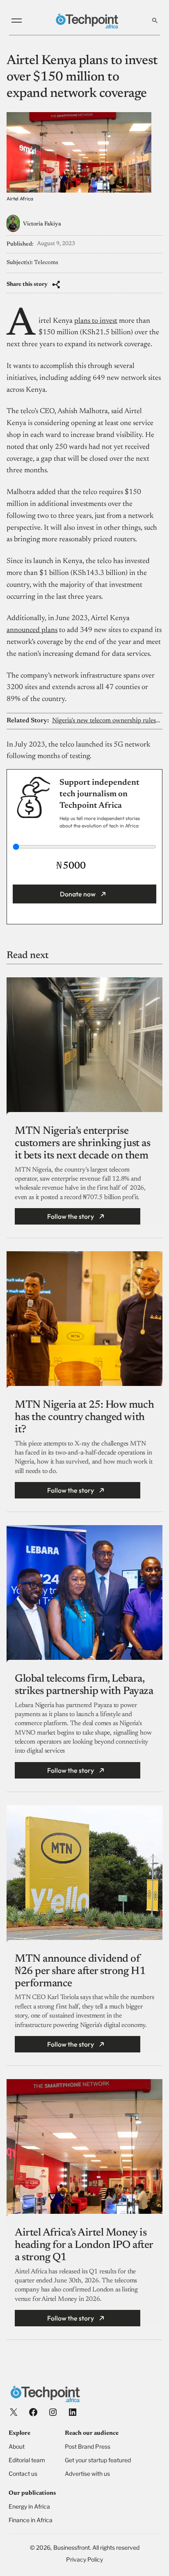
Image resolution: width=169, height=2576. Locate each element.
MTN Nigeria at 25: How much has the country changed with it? (84, 1418)
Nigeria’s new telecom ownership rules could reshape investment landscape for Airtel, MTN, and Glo (107, 721)
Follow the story (71, 1216)
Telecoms (46, 263)
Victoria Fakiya (42, 224)
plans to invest (96, 321)
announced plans (32, 630)
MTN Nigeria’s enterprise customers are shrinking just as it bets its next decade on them (82, 1144)
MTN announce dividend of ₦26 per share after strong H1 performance (80, 1972)
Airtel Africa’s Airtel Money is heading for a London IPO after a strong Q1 (84, 2245)
